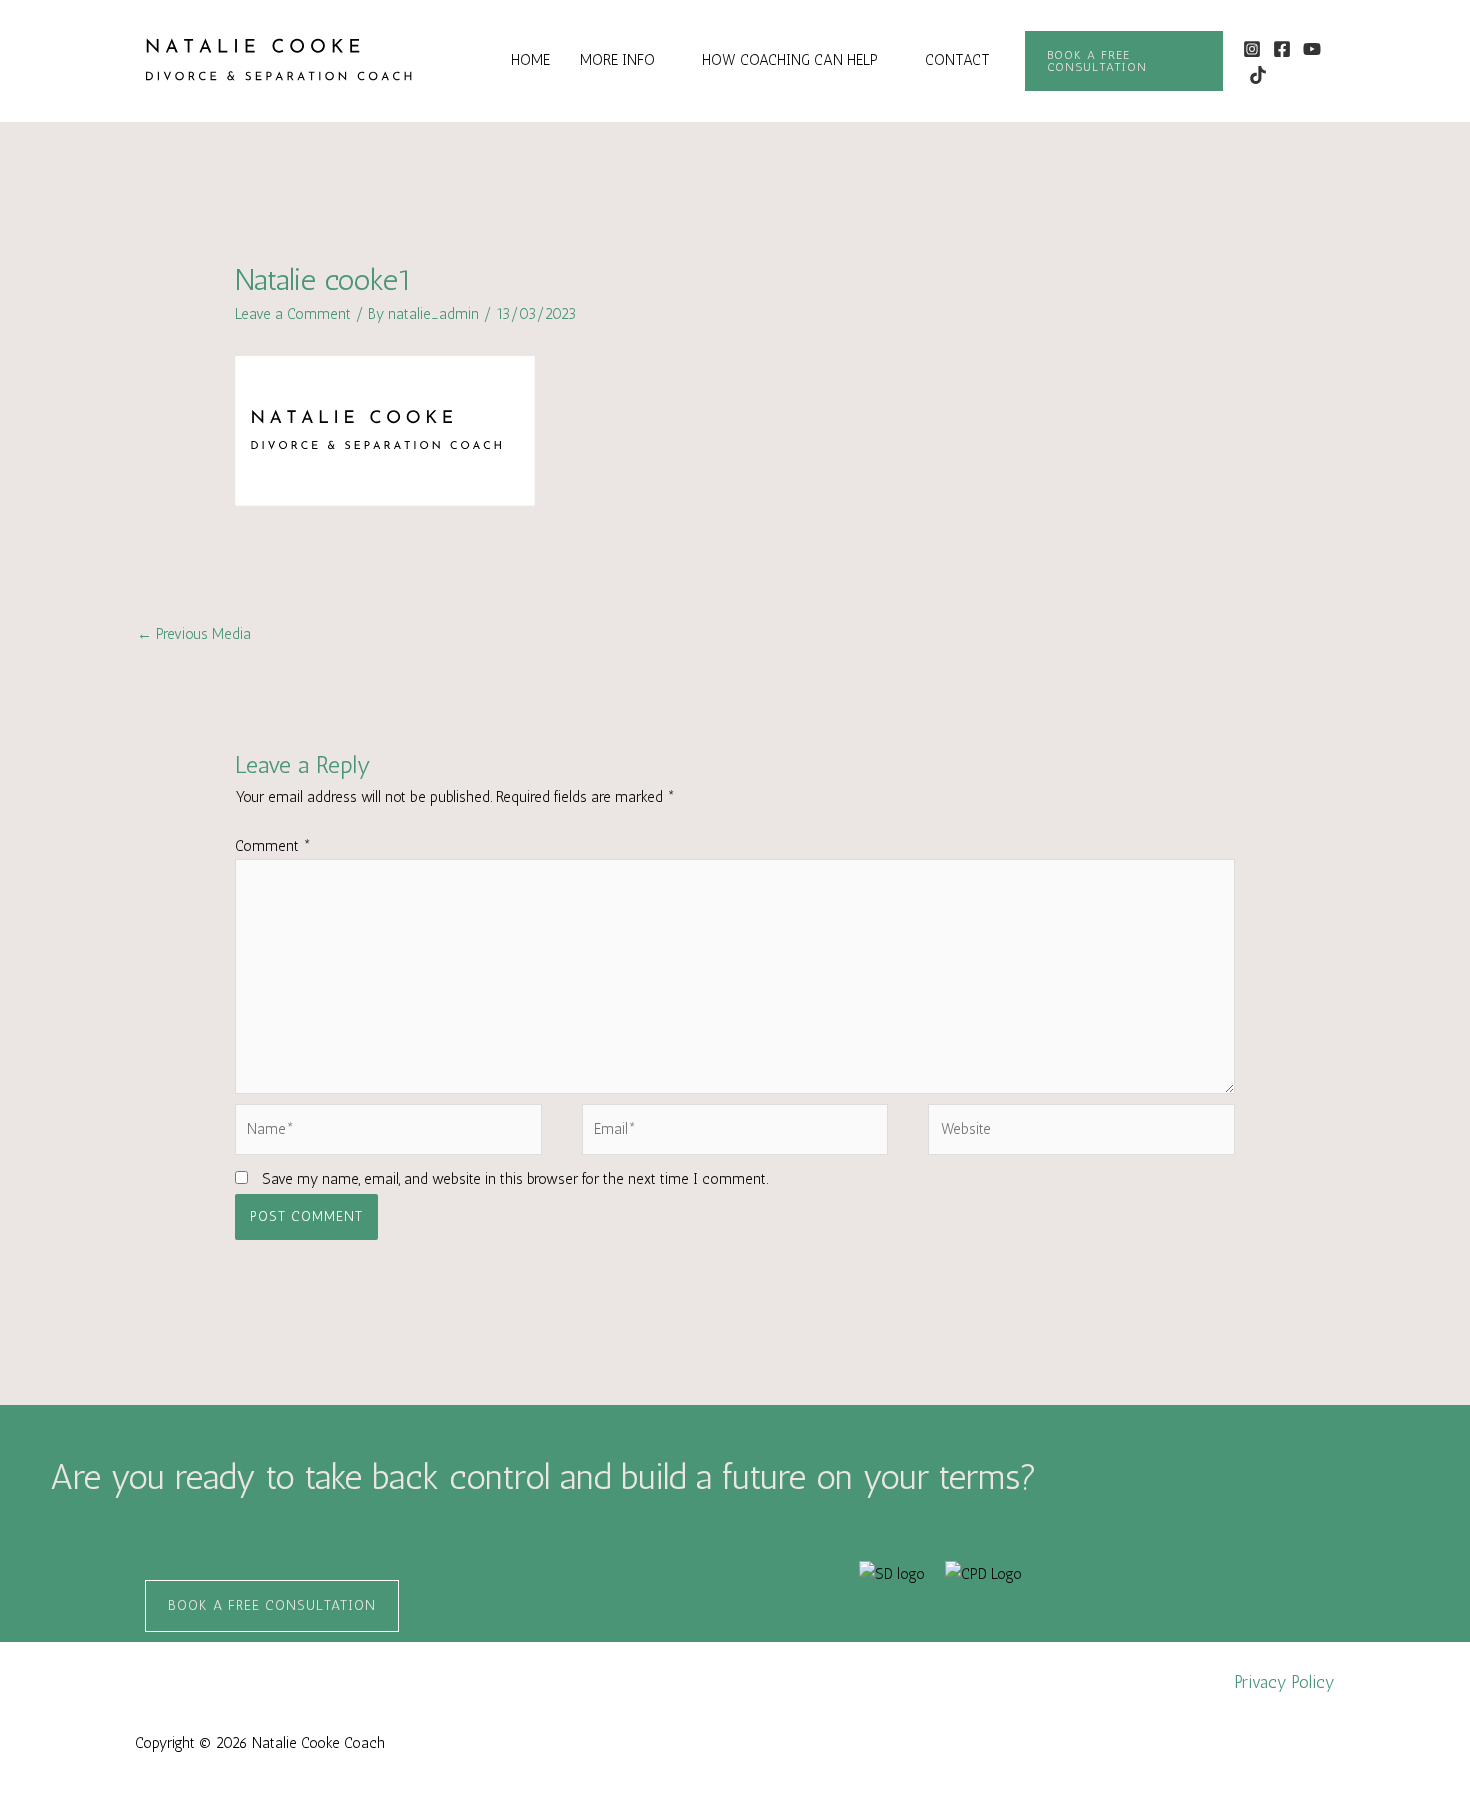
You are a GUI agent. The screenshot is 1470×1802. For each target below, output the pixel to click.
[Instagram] (1252, 49)
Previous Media (194, 634)
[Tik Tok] (1258, 75)
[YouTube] (1312, 49)
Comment (273, 846)
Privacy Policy (1285, 1682)
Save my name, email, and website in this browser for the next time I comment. (515, 1179)
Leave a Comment (293, 314)
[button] (1124, 61)
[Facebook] (1282, 49)
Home (530, 60)
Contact (957, 60)
